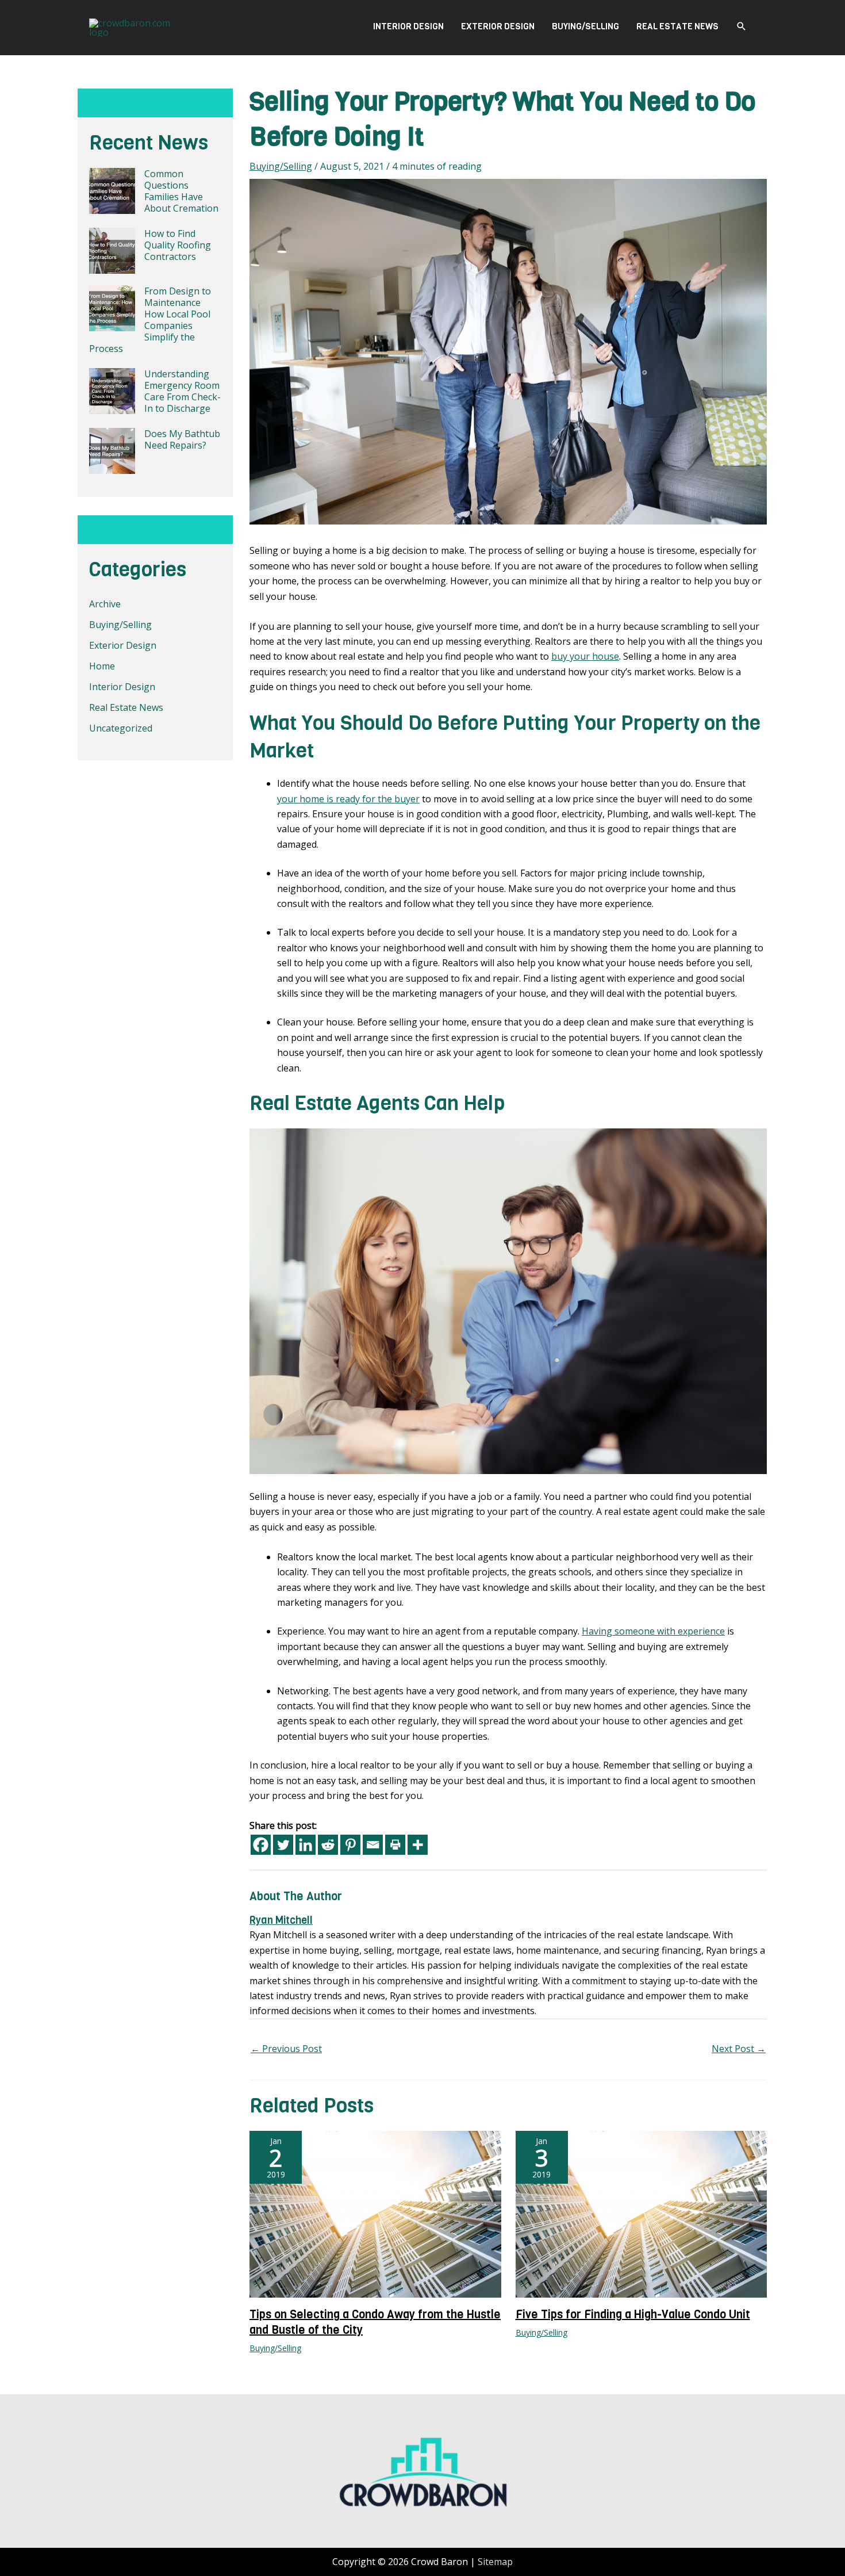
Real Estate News (677, 26)
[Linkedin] (306, 1845)
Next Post (739, 2049)
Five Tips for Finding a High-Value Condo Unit (633, 2315)
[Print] (395, 1845)
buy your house (585, 656)
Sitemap (495, 2562)
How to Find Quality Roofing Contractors (178, 245)
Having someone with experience (653, 1631)
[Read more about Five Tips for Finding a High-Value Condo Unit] (642, 2213)
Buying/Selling (585, 26)
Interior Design (408, 26)
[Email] (373, 1845)
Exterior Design (498, 26)
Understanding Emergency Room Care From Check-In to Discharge (183, 391)
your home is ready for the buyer (348, 799)
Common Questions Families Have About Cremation (181, 191)
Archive (105, 604)
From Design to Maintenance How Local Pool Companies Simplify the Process (150, 320)
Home (102, 666)
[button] (742, 26)
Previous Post (286, 2049)
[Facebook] (261, 1845)
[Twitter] (283, 1845)
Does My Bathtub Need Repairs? (182, 439)
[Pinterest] (350, 1845)
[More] (418, 1845)
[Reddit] (328, 1845)
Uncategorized (121, 728)
